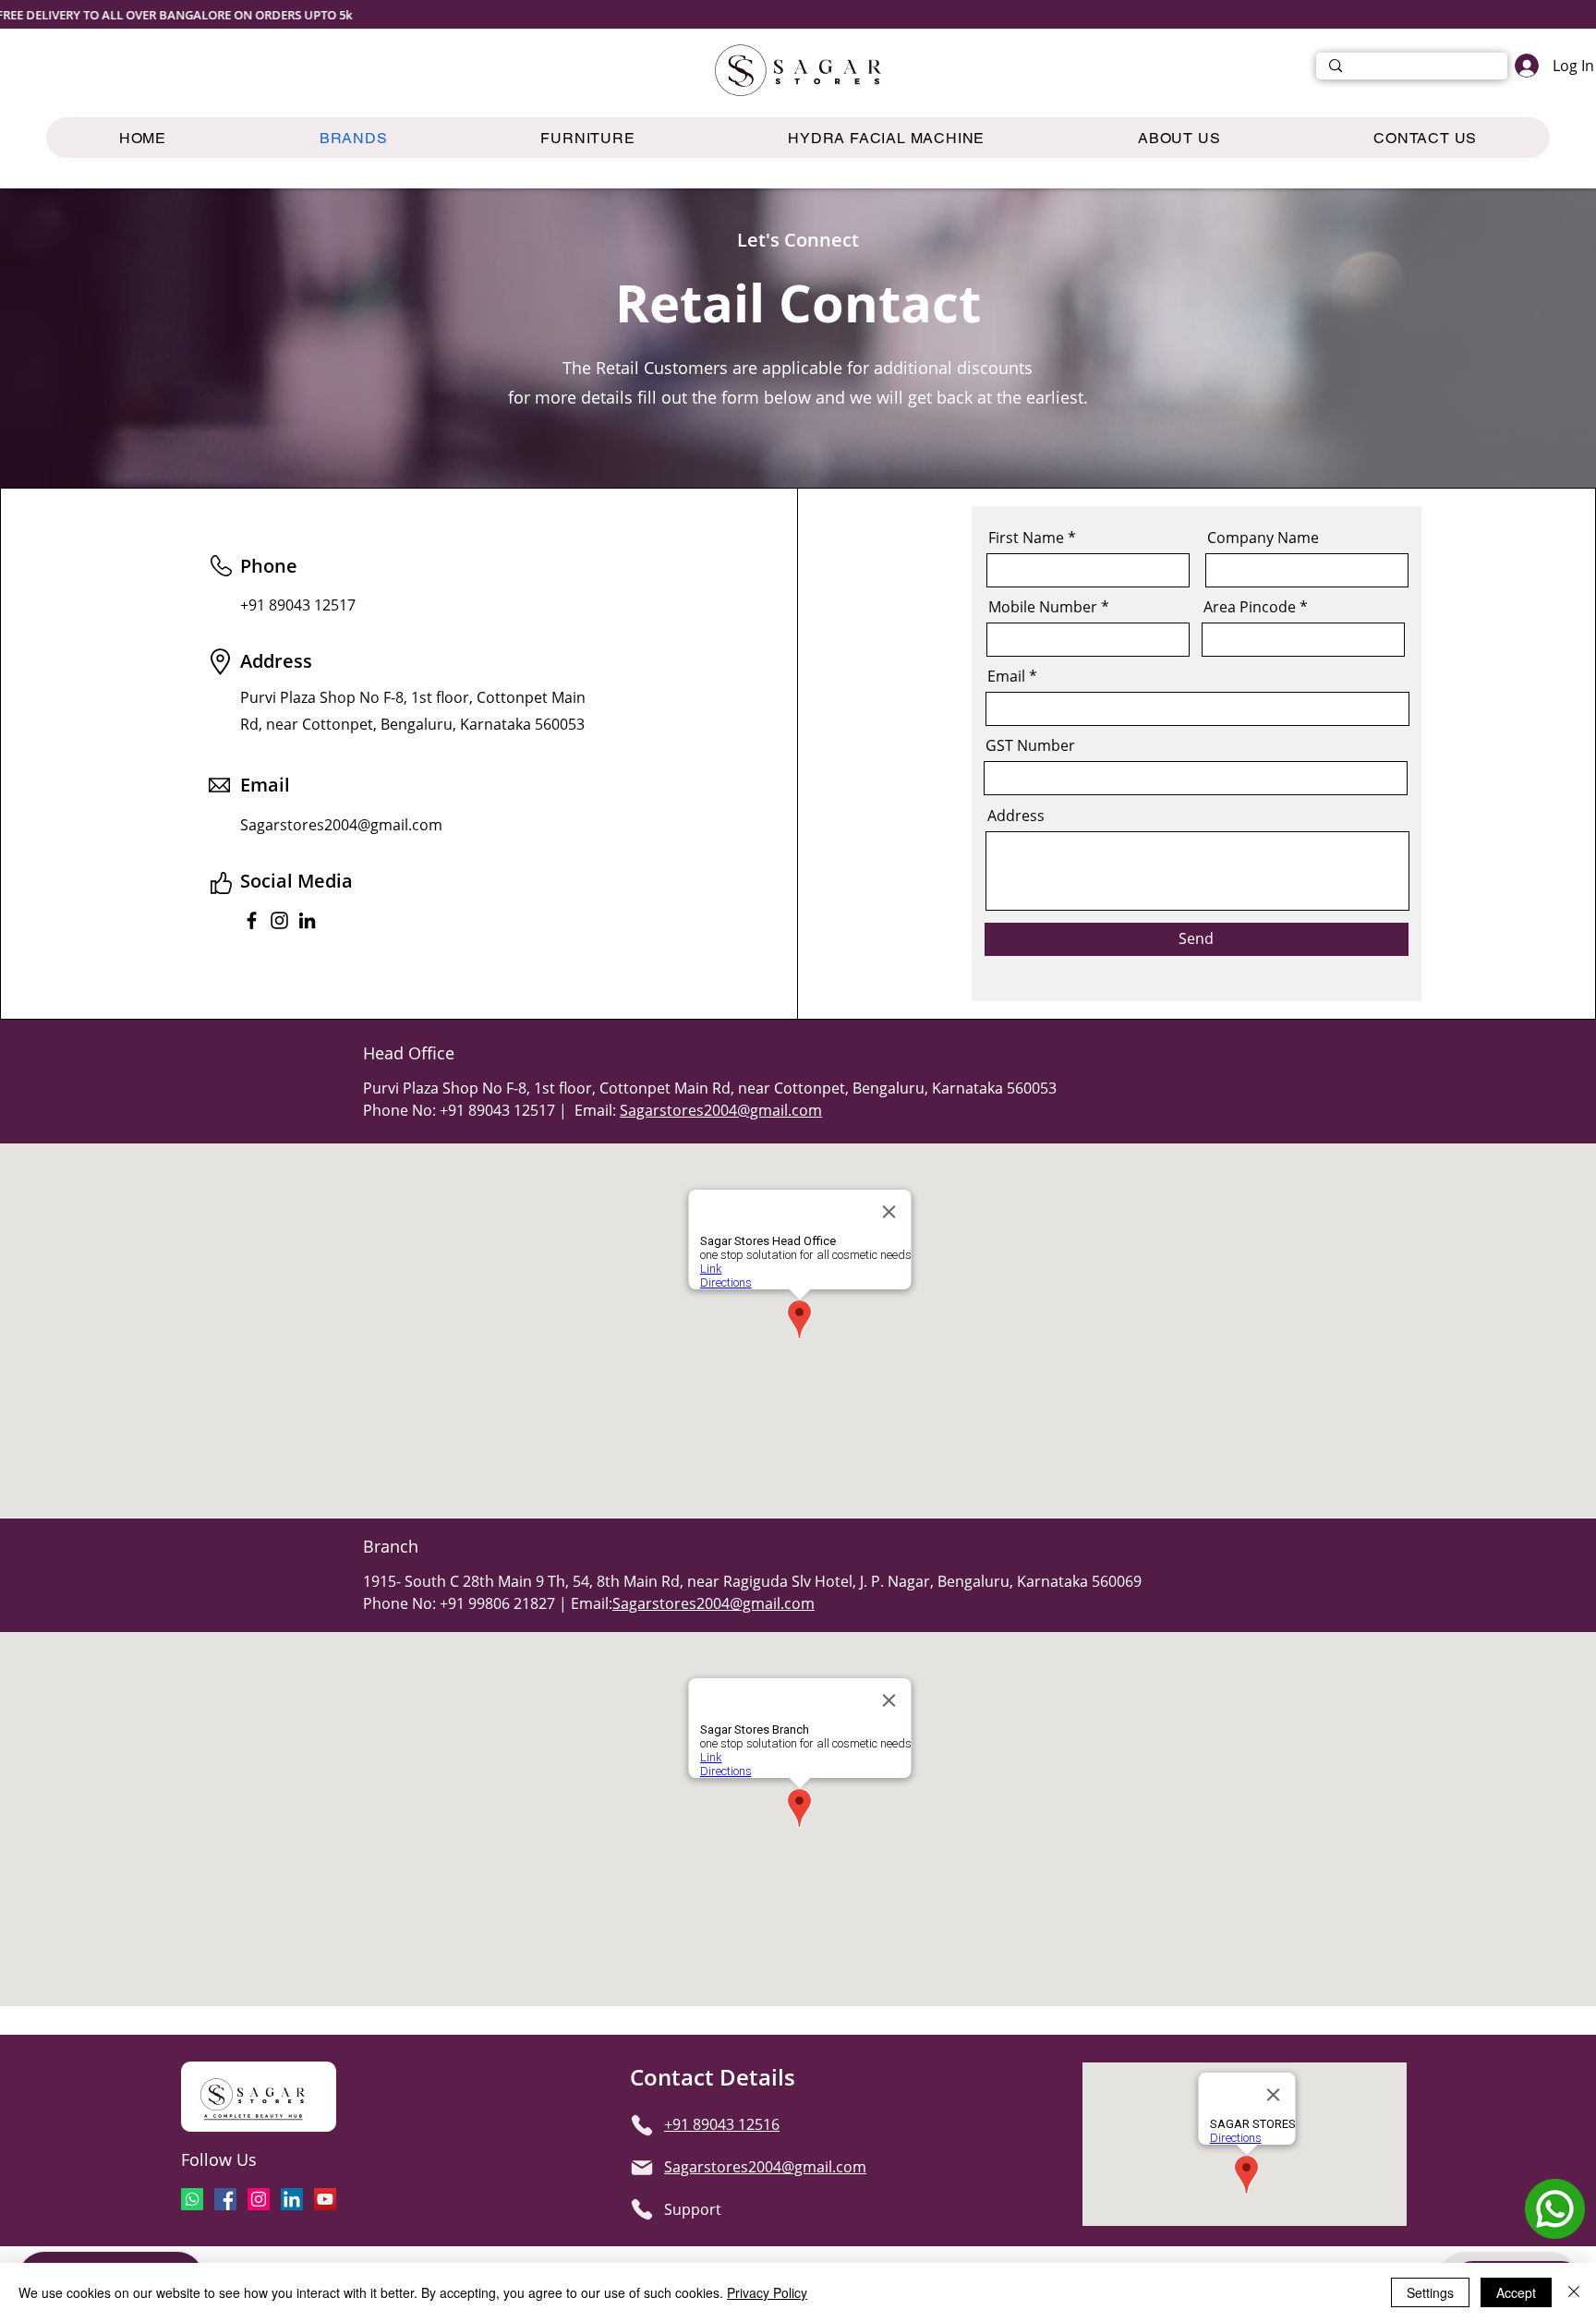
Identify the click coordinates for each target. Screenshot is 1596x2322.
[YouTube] (325, 2199)
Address (1016, 816)
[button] (587, 138)
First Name (1026, 538)
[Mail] (642, 2168)
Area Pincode (1250, 607)
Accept (1516, 2292)
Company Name (1263, 538)
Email (1006, 676)
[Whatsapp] (192, 2199)
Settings (1430, 2292)
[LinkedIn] (307, 920)
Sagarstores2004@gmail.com (721, 1110)
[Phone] (642, 2125)
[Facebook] (252, 920)
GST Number (1030, 745)
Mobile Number (1043, 607)
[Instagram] (279, 920)
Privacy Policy (767, 2292)
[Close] (1574, 2292)
